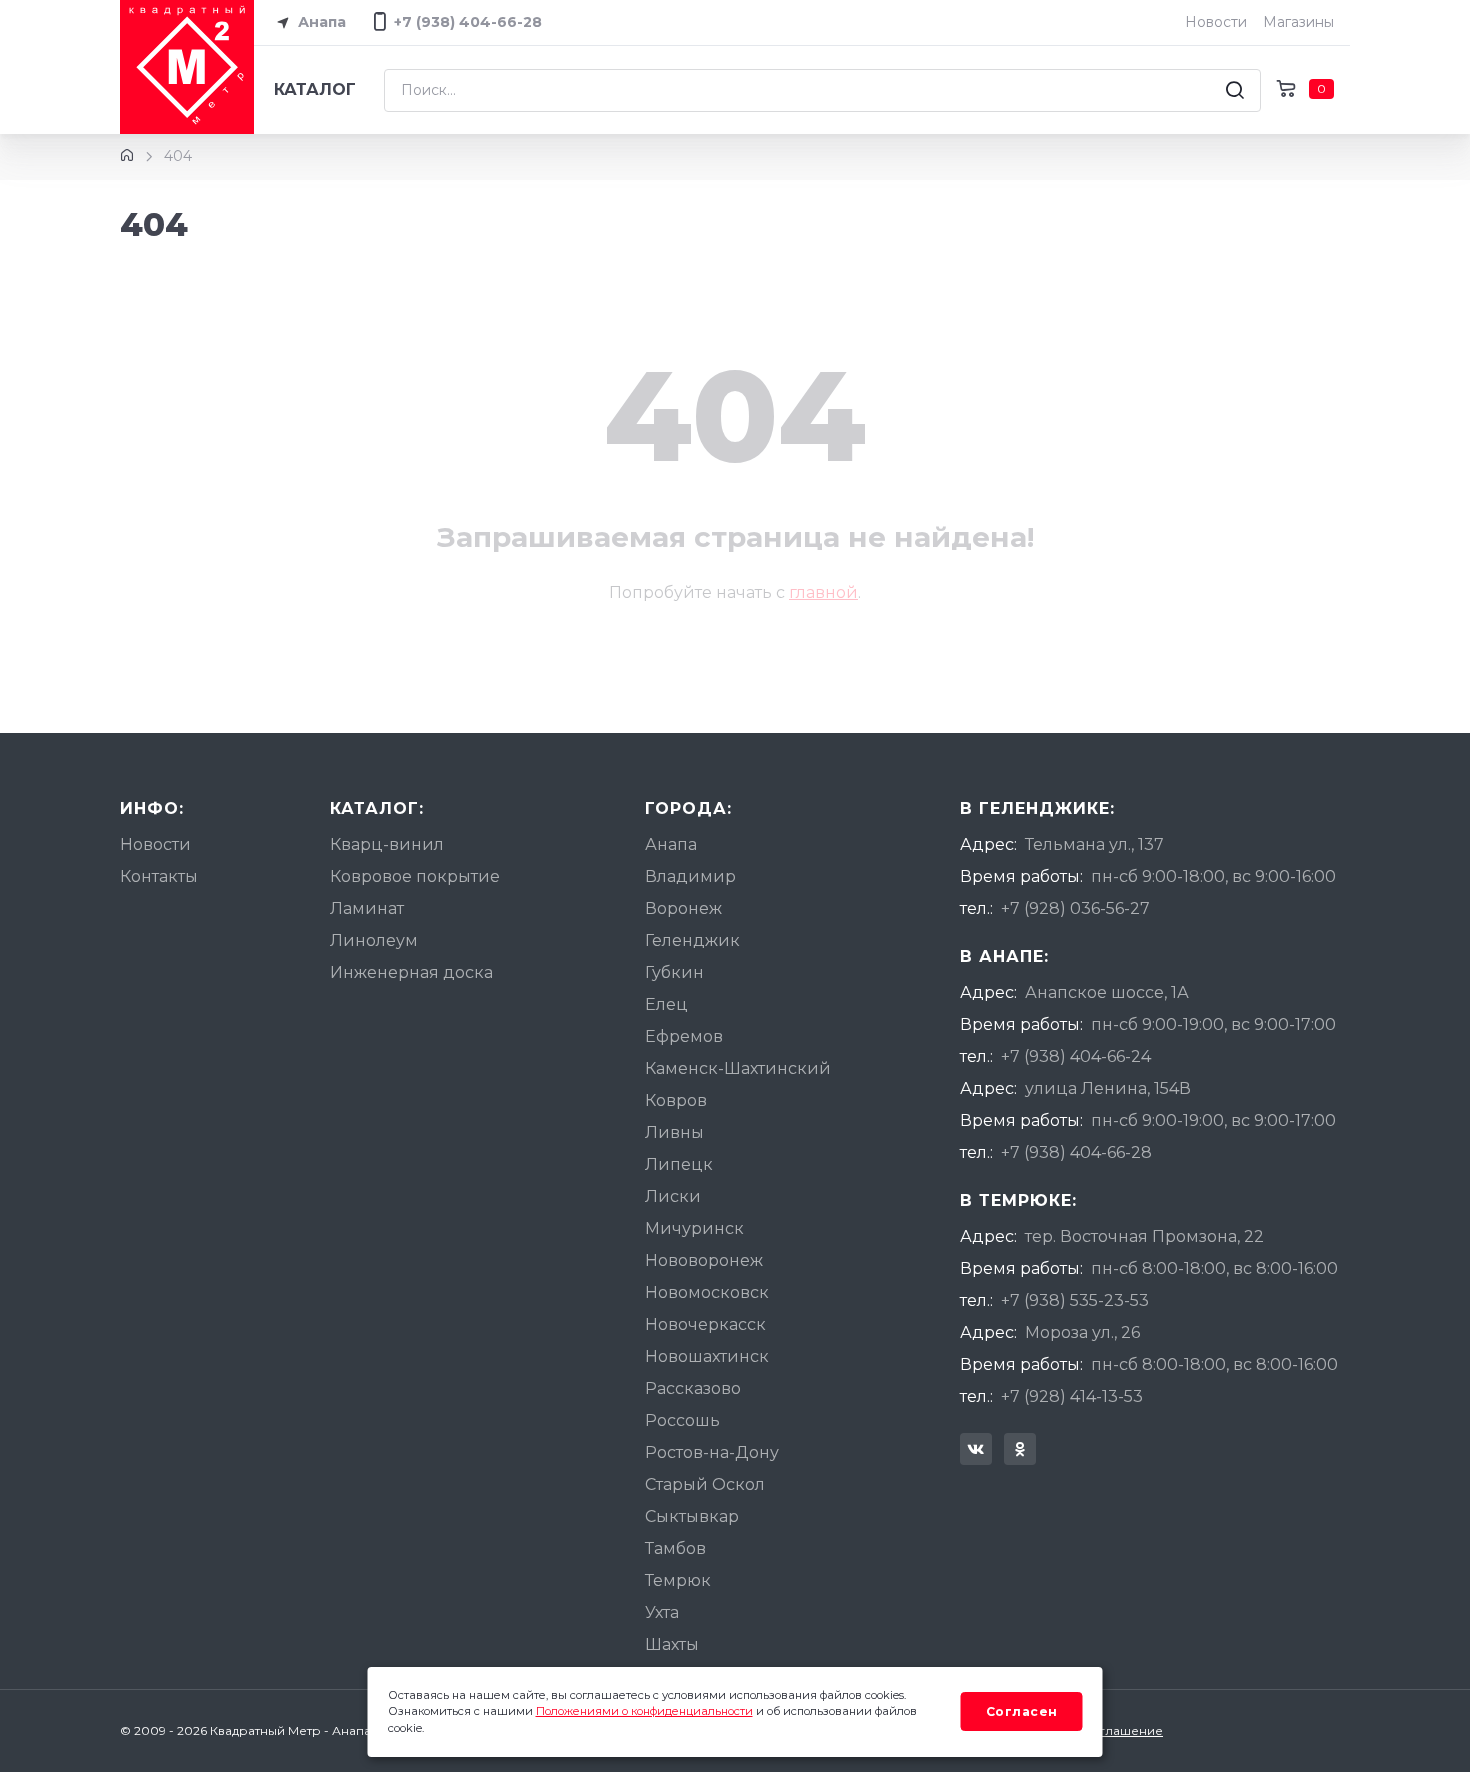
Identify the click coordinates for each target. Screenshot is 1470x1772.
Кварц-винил (387, 844)
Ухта (662, 1612)
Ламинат (367, 908)
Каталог (315, 89)
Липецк (679, 1164)
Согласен (1022, 1711)
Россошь (682, 1420)
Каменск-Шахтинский (738, 1068)
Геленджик (692, 940)
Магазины (1298, 22)
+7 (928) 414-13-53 (1072, 1396)
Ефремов (684, 1036)
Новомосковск (707, 1292)
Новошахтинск (707, 1356)
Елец (666, 1004)
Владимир (690, 876)
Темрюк (678, 1580)
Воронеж (683, 908)
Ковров (676, 1100)
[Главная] (127, 156)
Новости (1216, 22)
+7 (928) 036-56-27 (1075, 908)
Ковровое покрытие (415, 876)
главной (823, 592)
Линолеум (374, 940)
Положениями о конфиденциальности (644, 1711)
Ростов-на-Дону (712, 1452)
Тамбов (675, 1548)
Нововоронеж (704, 1260)
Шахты (672, 1644)
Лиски (673, 1196)
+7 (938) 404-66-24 (1076, 1056)
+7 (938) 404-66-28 (1076, 1152)
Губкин (674, 972)
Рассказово (693, 1388)
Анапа (320, 22)
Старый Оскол (705, 1484)
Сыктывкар (692, 1516)
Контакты (159, 876)
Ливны (674, 1132)
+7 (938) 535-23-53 (1075, 1300)
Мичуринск (694, 1228)
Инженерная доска (411, 972)
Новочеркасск (705, 1324)
